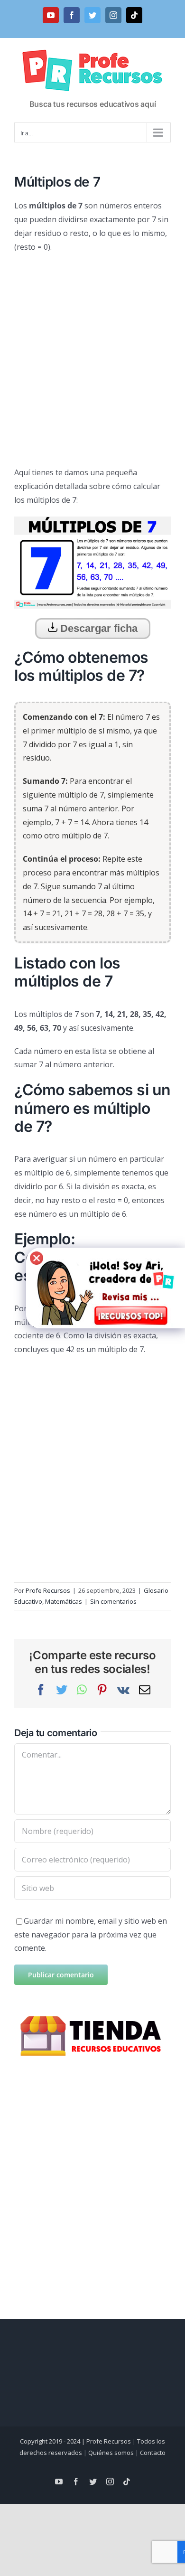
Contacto (153, 2453)
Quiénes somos (111, 2453)
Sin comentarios (113, 1601)
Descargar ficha (97, 628)
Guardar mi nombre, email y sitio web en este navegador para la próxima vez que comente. (91, 1935)
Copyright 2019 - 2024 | (53, 2441)
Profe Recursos (48, 1590)
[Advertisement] (92, 356)
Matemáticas (64, 1601)
